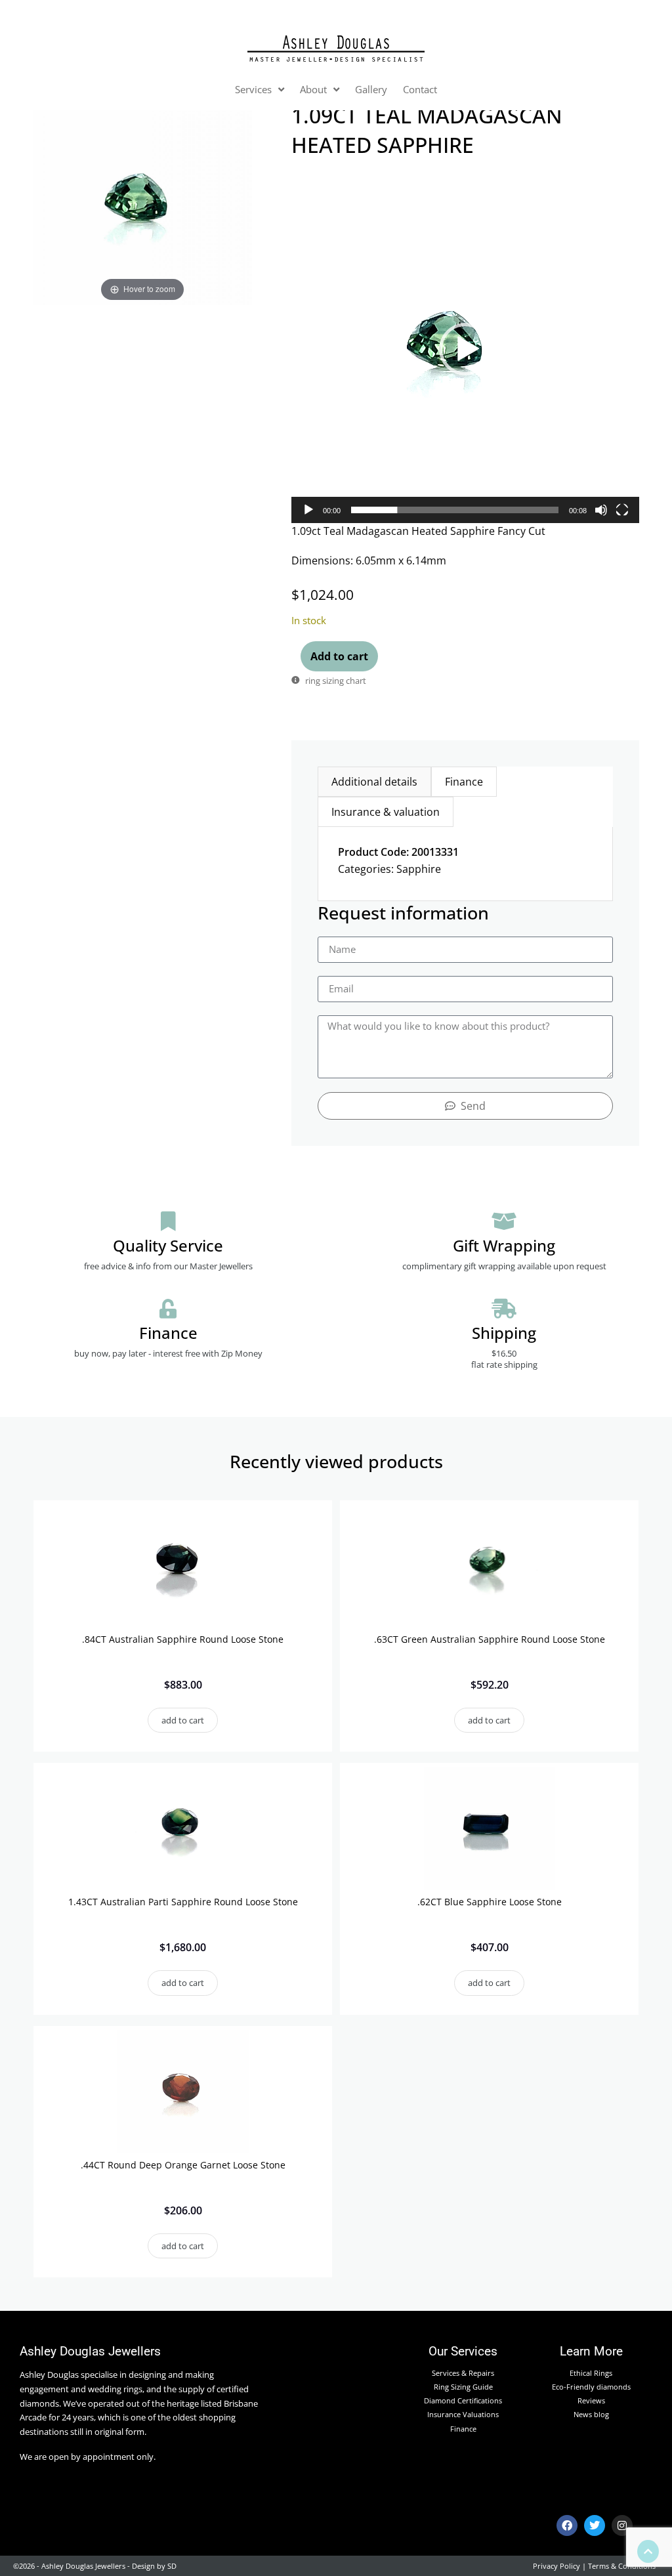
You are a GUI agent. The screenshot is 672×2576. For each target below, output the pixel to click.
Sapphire (419, 869)
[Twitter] (595, 2525)
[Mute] (601, 510)
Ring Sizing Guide (463, 2387)
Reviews (591, 2400)
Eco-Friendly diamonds (591, 2387)
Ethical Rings (591, 2373)
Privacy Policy (556, 2566)
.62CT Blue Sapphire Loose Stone (490, 1902)
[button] (465, 349)
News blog (591, 2414)
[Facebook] (567, 2525)
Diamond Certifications (463, 2400)
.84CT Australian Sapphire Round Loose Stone (183, 1639)
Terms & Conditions (622, 2566)
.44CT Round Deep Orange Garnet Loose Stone (183, 2165)
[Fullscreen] (622, 510)
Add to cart (339, 656)
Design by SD (154, 2566)
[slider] (455, 510)
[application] (465, 348)
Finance (463, 2429)
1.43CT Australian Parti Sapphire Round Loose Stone (183, 1902)
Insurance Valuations (463, 2414)
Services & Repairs (463, 2373)
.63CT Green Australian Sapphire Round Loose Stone (490, 1639)
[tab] (374, 782)
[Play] (308, 510)
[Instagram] (622, 2525)
